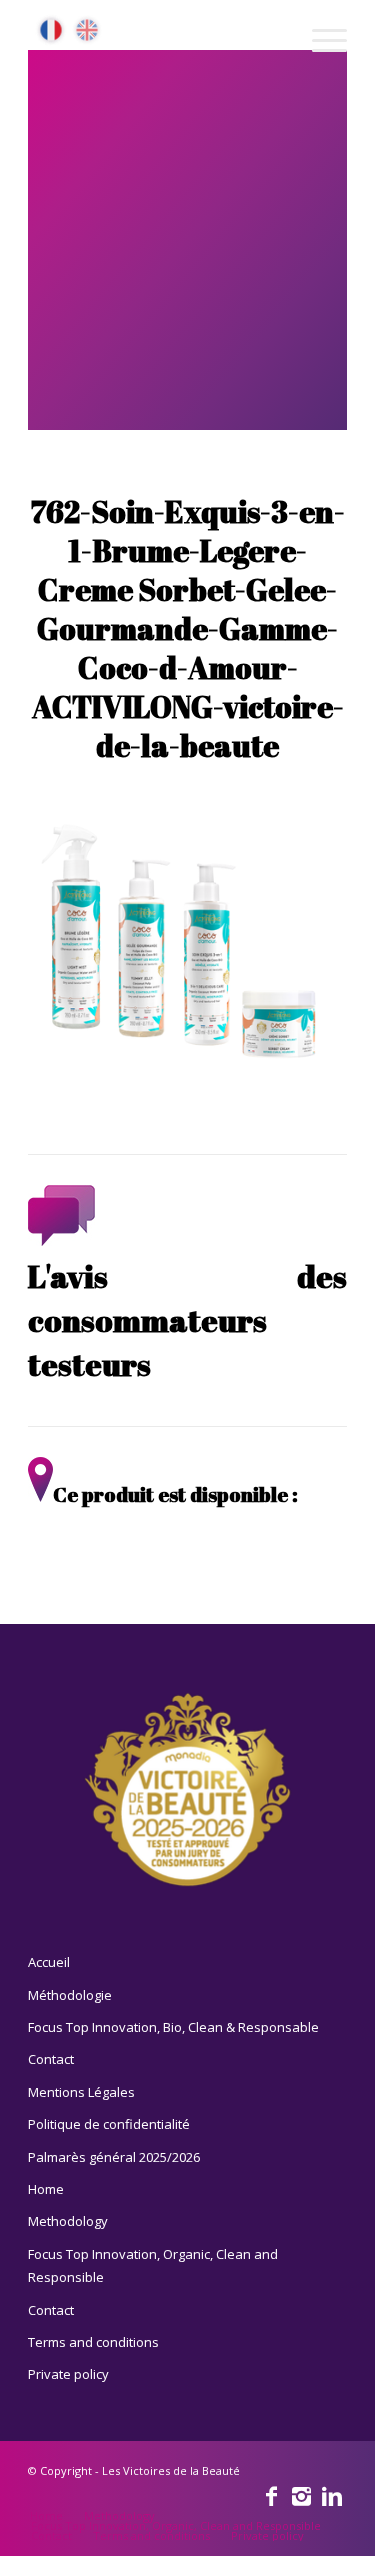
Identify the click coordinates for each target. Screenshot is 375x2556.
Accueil (49, 1962)
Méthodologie (70, 1995)
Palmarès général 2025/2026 (114, 2157)
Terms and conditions (93, 2342)
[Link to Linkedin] (332, 2495)
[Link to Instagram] (302, 2495)
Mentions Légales (81, 2092)
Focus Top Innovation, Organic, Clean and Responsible (153, 2265)
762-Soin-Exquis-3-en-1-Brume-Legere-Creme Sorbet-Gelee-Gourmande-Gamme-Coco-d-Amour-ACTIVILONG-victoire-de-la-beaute (188, 628)
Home (46, 2189)
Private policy (68, 2374)
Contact (51, 2059)
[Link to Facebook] (272, 2495)
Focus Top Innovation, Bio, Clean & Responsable (173, 2027)
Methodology (68, 2221)
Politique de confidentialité (109, 2124)
